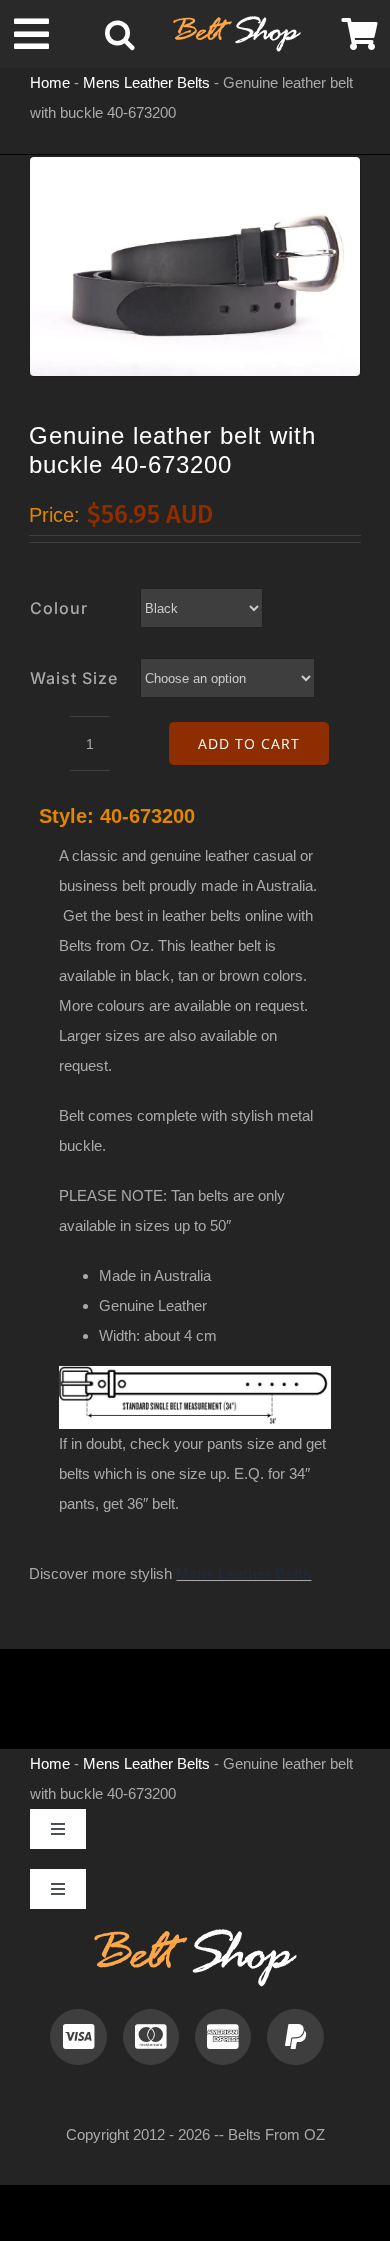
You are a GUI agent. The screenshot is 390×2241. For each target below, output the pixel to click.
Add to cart (249, 743)
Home (50, 82)
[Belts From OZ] (236, 23)
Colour (59, 608)
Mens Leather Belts (146, 82)
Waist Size (74, 678)
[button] (120, 34)
